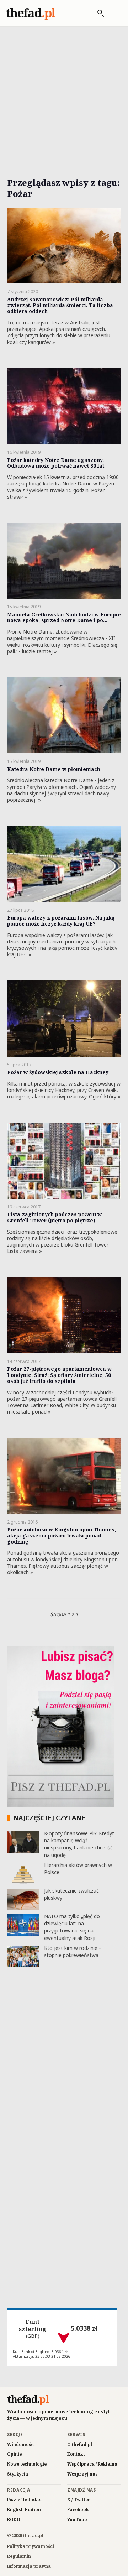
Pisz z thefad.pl (24, 2500)
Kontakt (76, 2454)
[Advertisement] (64, 94)
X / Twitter (79, 2500)
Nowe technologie (27, 2464)
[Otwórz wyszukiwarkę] (97, 13)
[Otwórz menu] (115, 13)
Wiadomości (21, 2444)
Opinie (14, 2454)
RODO (14, 2520)
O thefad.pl (80, 2444)
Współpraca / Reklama (92, 2464)
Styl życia (18, 2474)
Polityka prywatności (31, 2546)
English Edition (24, 2510)
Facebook (78, 2510)
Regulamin (19, 2556)
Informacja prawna (29, 2566)
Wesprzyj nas (82, 2474)
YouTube (77, 2520)
